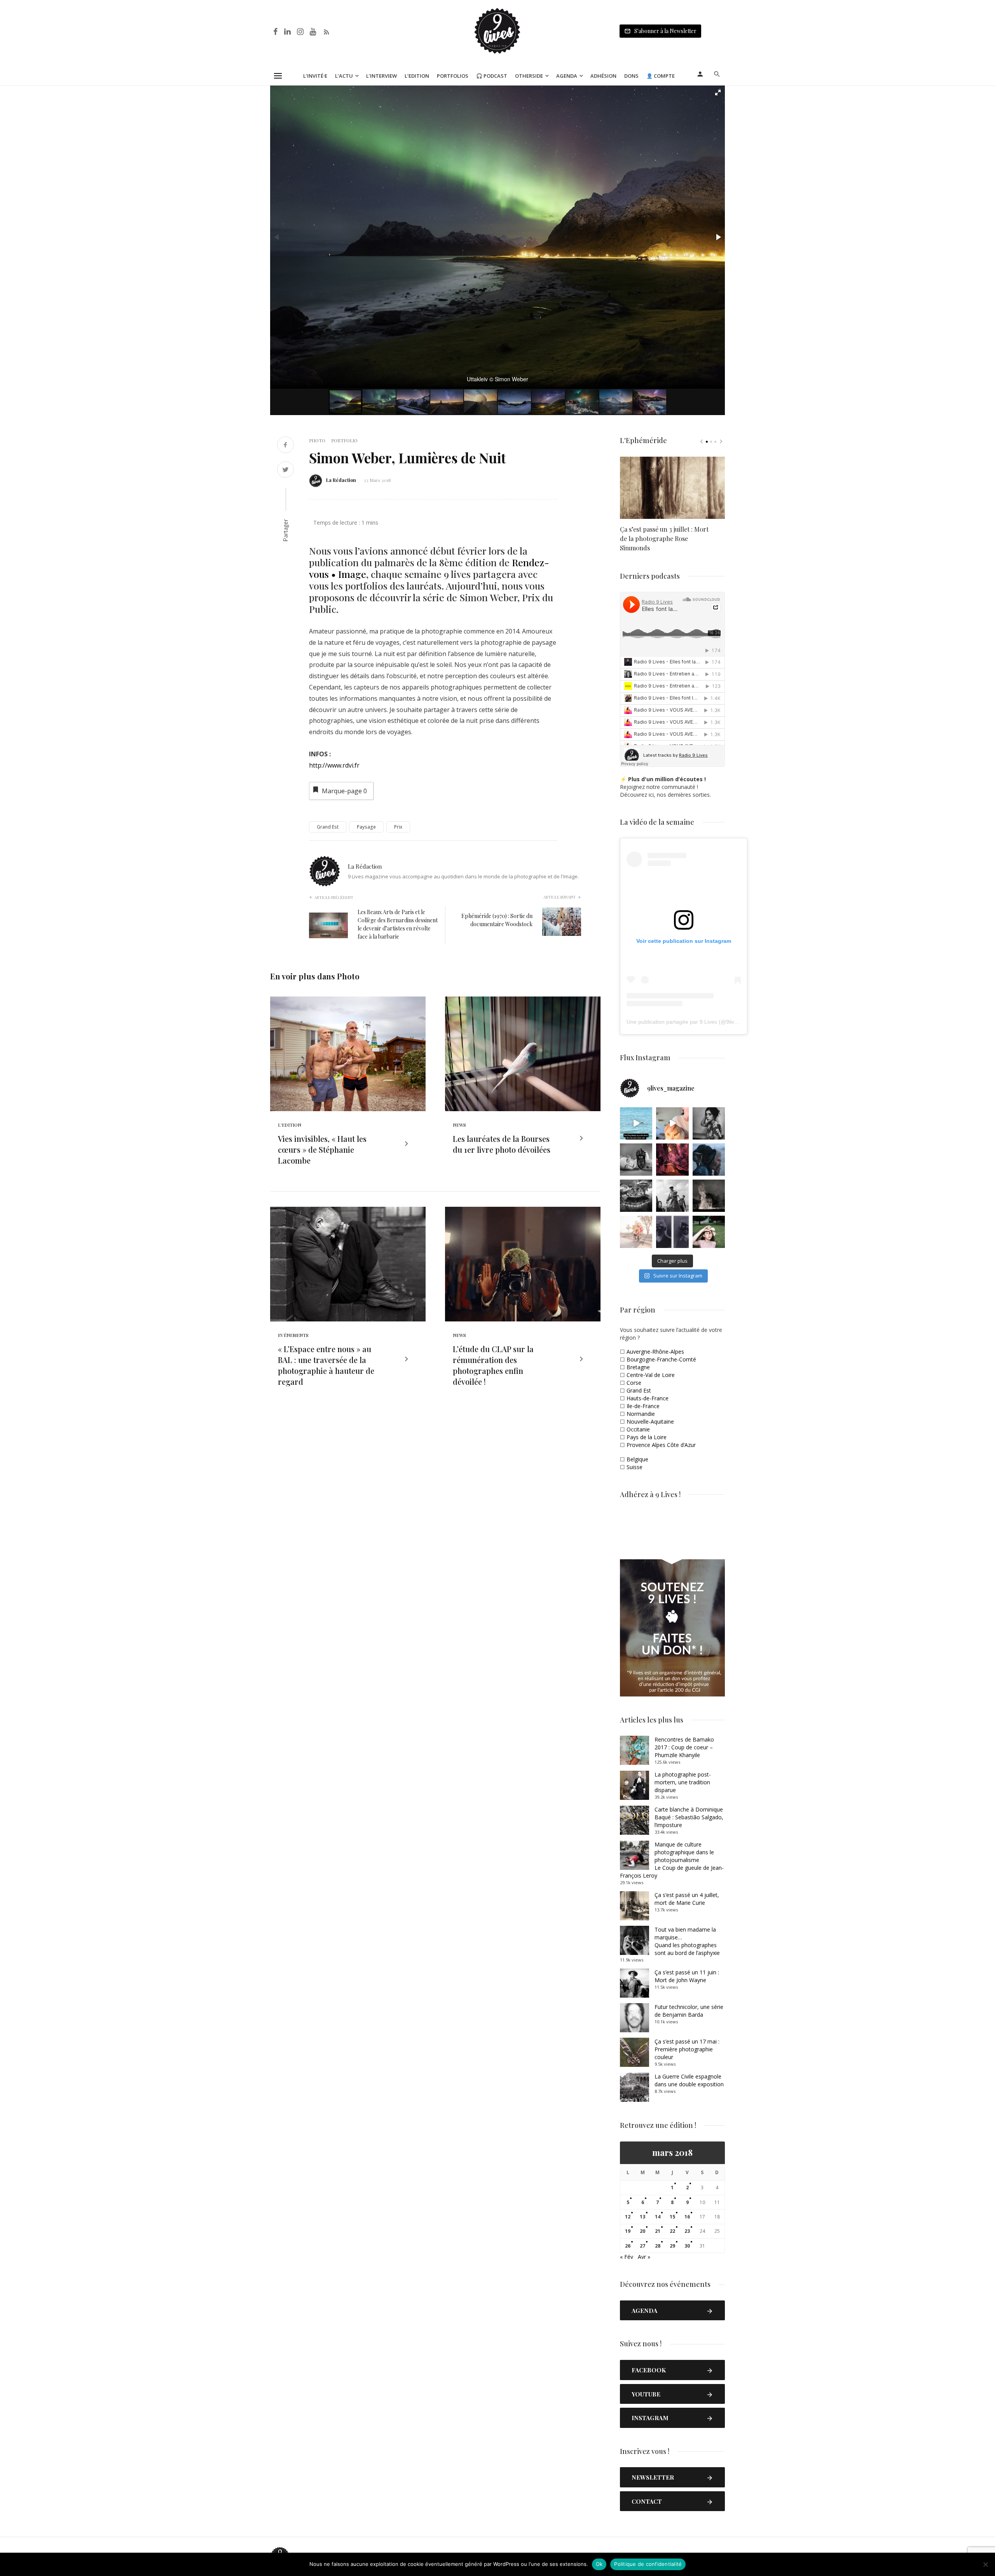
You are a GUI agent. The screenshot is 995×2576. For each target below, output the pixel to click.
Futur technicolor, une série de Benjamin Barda (689, 2011)
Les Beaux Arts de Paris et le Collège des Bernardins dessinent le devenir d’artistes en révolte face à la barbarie (398, 924)
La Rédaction (341, 480)
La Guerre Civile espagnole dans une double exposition (689, 2080)
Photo (317, 440)
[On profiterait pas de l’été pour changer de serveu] (636, 1123)
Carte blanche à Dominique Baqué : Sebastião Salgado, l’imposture (689, 1817)
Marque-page (344, 791)
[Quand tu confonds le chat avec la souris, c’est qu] (672, 1123)
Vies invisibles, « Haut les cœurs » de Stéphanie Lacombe (322, 1149)
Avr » (644, 2257)
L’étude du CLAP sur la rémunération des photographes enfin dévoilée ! (493, 1365)
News (459, 1125)
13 (642, 2217)
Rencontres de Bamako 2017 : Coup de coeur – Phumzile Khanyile (684, 1747)
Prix (398, 827)
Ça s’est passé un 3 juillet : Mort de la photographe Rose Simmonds (664, 538)
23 (687, 2231)
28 (658, 2246)
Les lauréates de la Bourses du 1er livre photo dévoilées (502, 1144)
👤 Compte (661, 76)
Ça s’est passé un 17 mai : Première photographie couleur (687, 2049)
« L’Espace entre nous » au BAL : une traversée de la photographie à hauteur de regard (326, 1365)
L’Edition (417, 76)
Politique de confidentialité (648, 2564)
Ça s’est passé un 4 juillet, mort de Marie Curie (687, 1899)
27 (642, 2246)
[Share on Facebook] (285, 446)
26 (628, 2246)
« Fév (627, 2257)
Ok (599, 2564)
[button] (718, 92)
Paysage (366, 827)
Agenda (567, 76)
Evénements (293, 1335)
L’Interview (381, 76)
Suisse (635, 1467)
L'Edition (290, 1125)
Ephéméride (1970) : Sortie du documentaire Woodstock (497, 920)
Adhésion (603, 76)
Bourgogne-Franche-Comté (661, 1359)
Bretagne (638, 1367)
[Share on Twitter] (285, 470)
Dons (631, 76)
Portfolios (453, 76)
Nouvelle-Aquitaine (650, 1422)
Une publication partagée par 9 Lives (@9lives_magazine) (698, 1022)
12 (628, 2217)
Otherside (529, 76)
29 (672, 2246)
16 (687, 2217)
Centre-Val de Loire (651, 1375)
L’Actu (344, 76)
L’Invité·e (315, 76)
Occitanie (638, 1429)
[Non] (985, 2564)
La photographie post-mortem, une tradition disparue (683, 1782)
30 (687, 2246)
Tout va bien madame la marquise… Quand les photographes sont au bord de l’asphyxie (687, 1941)
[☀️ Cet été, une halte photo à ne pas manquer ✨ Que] (709, 1123)
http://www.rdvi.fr (334, 765)
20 (642, 2231)
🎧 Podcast (492, 76)
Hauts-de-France (648, 1398)
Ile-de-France (643, 1406)
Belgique (637, 1459)
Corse (634, 1383)
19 (628, 2231)
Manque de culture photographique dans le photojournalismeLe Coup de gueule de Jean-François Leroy (672, 1860)
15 (672, 2217)
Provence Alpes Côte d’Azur (661, 1445)
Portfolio (344, 440)
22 (672, 2231)
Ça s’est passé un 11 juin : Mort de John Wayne (687, 1976)
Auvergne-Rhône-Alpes (655, 1352)
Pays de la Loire (647, 1437)
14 (658, 2217)
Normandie (641, 1414)
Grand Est (328, 827)
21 (658, 2231)
